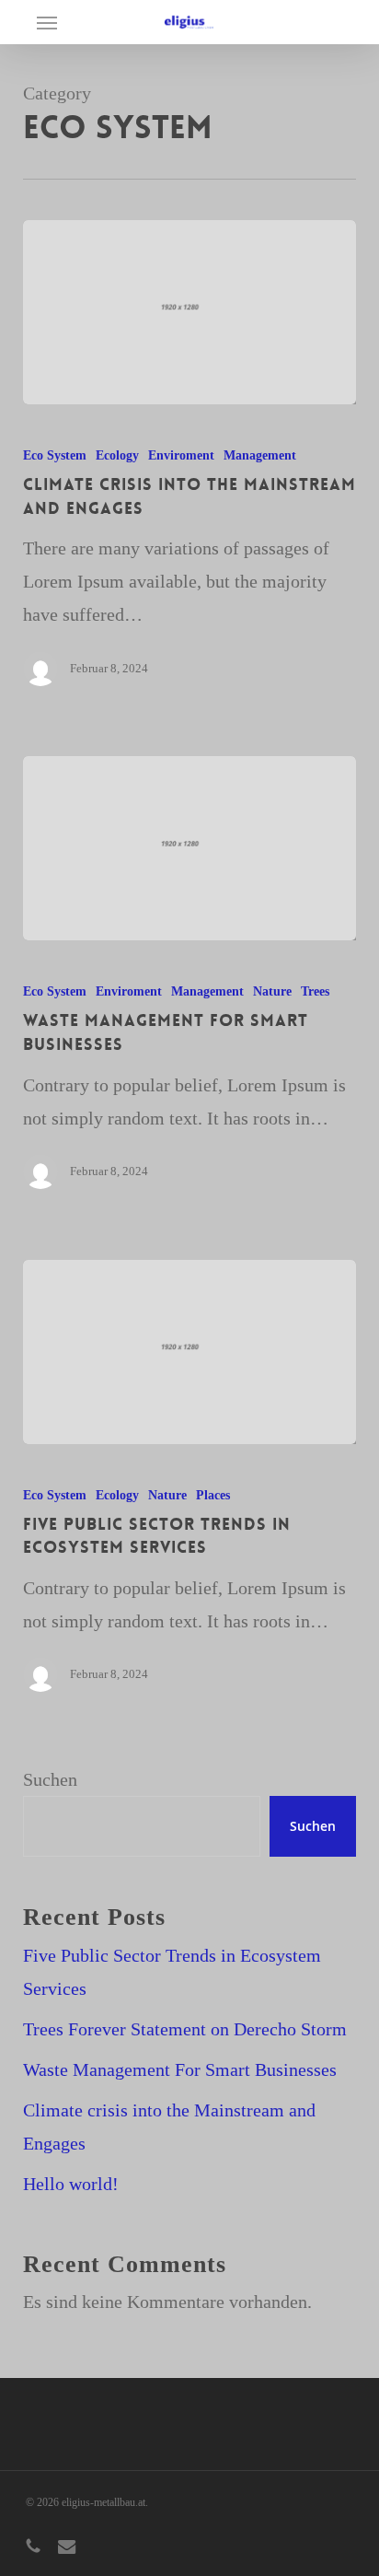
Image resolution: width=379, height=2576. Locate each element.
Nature (272, 991)
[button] (47, 22)
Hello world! (71, 2184)
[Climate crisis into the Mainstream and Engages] (190, 312)
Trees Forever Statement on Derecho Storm (185, 2029)
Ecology (117, 455)
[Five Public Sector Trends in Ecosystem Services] (190, 1352)
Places (213, 1495)
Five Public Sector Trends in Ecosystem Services (172, 1972)
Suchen (50, 1779)
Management (260, 455)
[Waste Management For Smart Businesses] (190, 848)
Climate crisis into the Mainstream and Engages (169, 2127)
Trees (315, 991)
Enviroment (181, 455)
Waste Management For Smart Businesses (180, 2069)
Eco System (55, 455)
